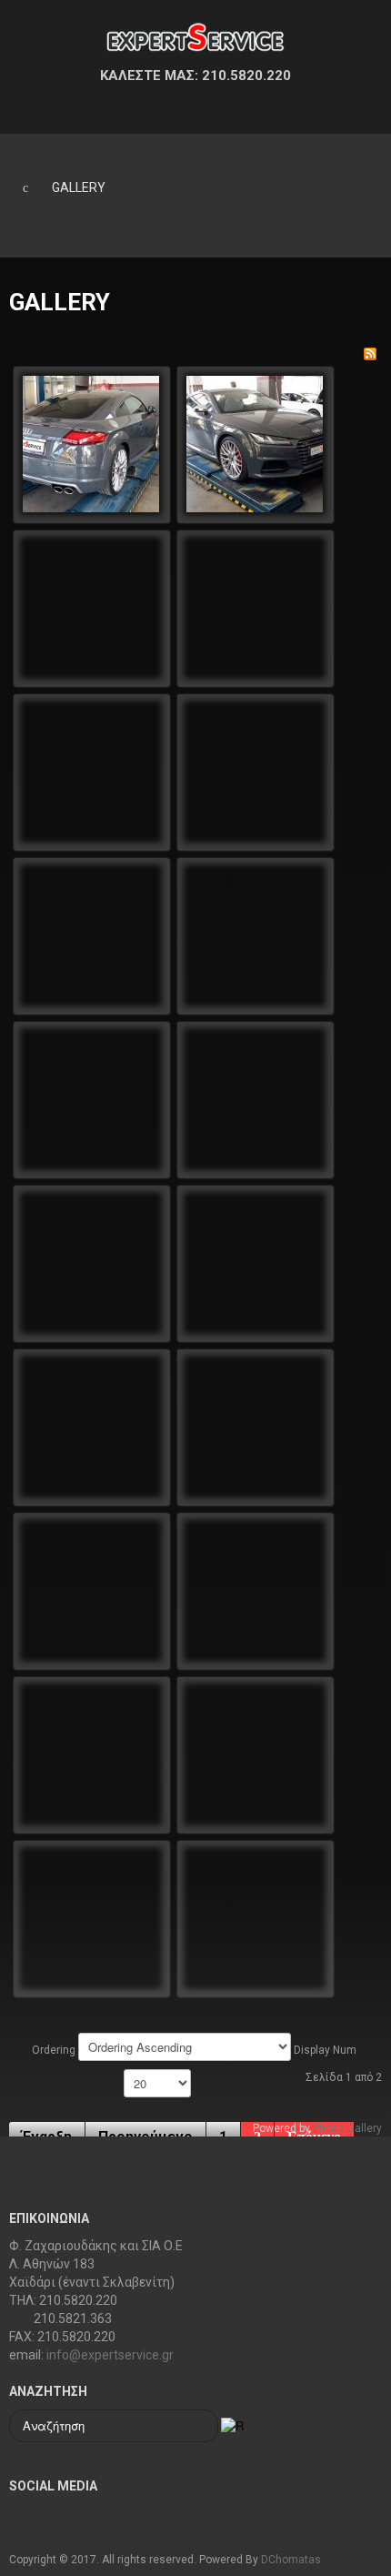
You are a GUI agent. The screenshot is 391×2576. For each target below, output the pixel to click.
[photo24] (91, 443)
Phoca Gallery (347, 2128)
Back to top (359, 2499)
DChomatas (291, 2560)
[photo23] (255, 443)
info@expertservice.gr (110, 2355)
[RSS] (370, 354)
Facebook (24, 2519)
